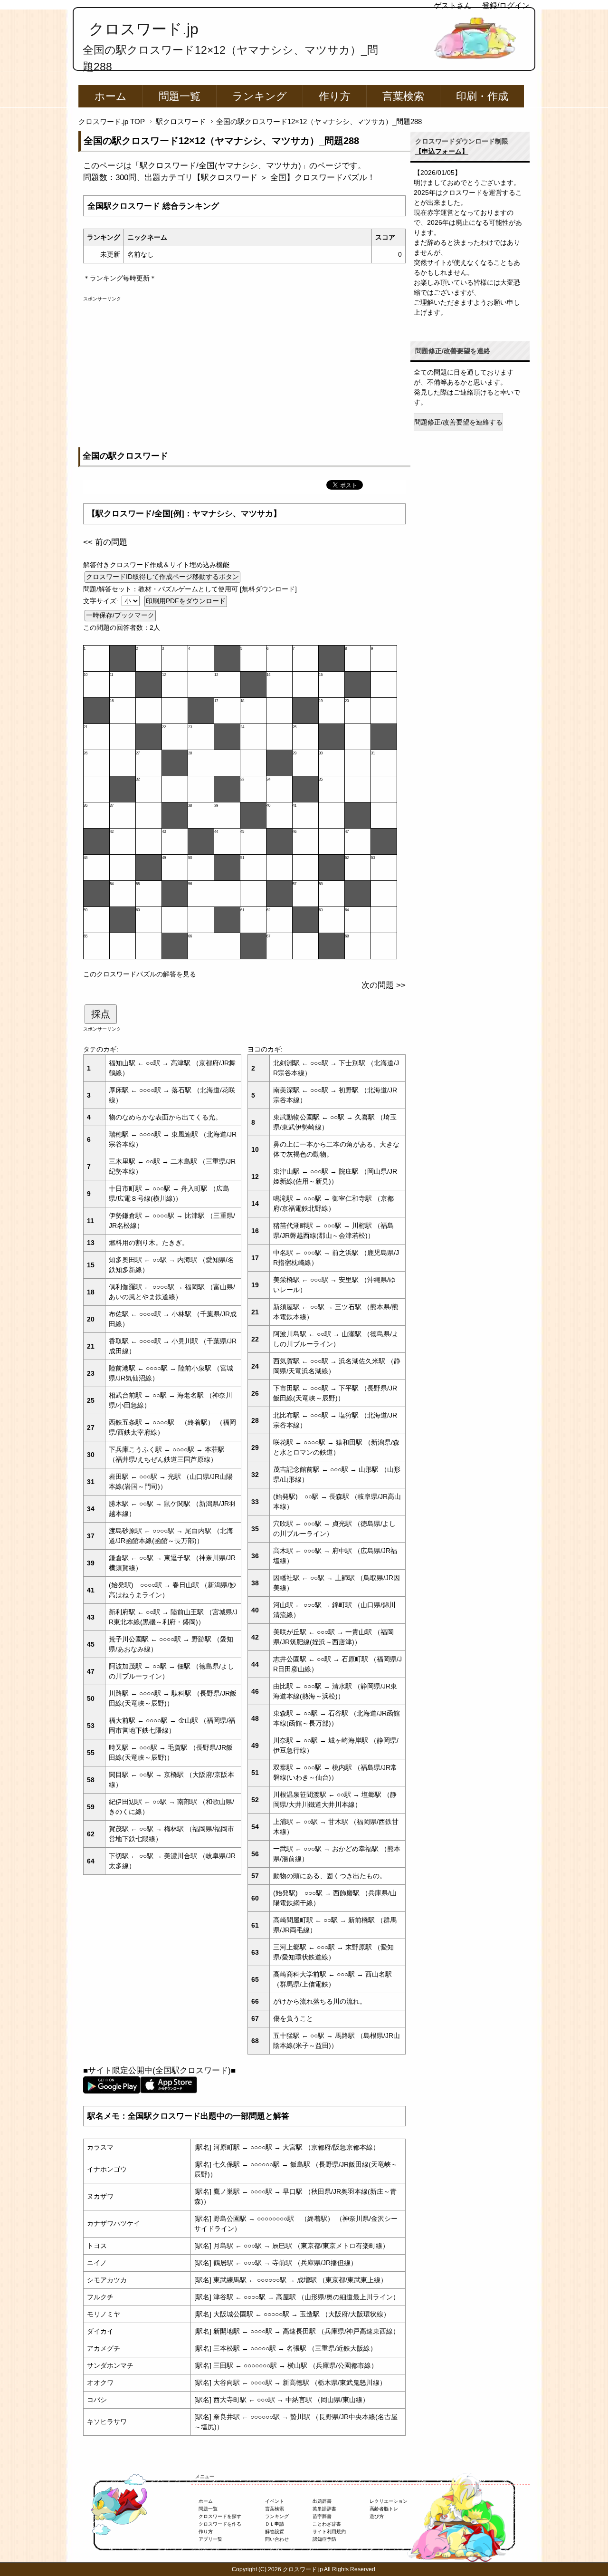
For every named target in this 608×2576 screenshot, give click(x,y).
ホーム (111, 96)
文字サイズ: (102, 601)
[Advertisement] (244, 369)
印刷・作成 (482, 96)
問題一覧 (180, 96)
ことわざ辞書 (327, 2524)
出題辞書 (322, 2501)
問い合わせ (277, 2539)
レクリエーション (389, 2501)
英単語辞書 (324, 2509)
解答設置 (275, 2532)
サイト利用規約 (329, 2532)
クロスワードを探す (220, 2516)
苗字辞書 (322, 2516)
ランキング (260, 96)
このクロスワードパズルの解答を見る (140, 974)
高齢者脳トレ (384, 2509)
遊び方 (377, 2516)
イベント (275, 2501)
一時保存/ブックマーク (120, 615)
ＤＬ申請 (275, 2524)
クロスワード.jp (144, 29)
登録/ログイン (506, 5)
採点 (101, 1014)
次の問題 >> (384, 985)
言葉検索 (403, 96)
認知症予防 (324, 2539)
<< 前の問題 (105, 542)
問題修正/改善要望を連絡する (458, 422)
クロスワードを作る (220, 2524)
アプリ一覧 (210, 2539)
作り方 (335, 96)
